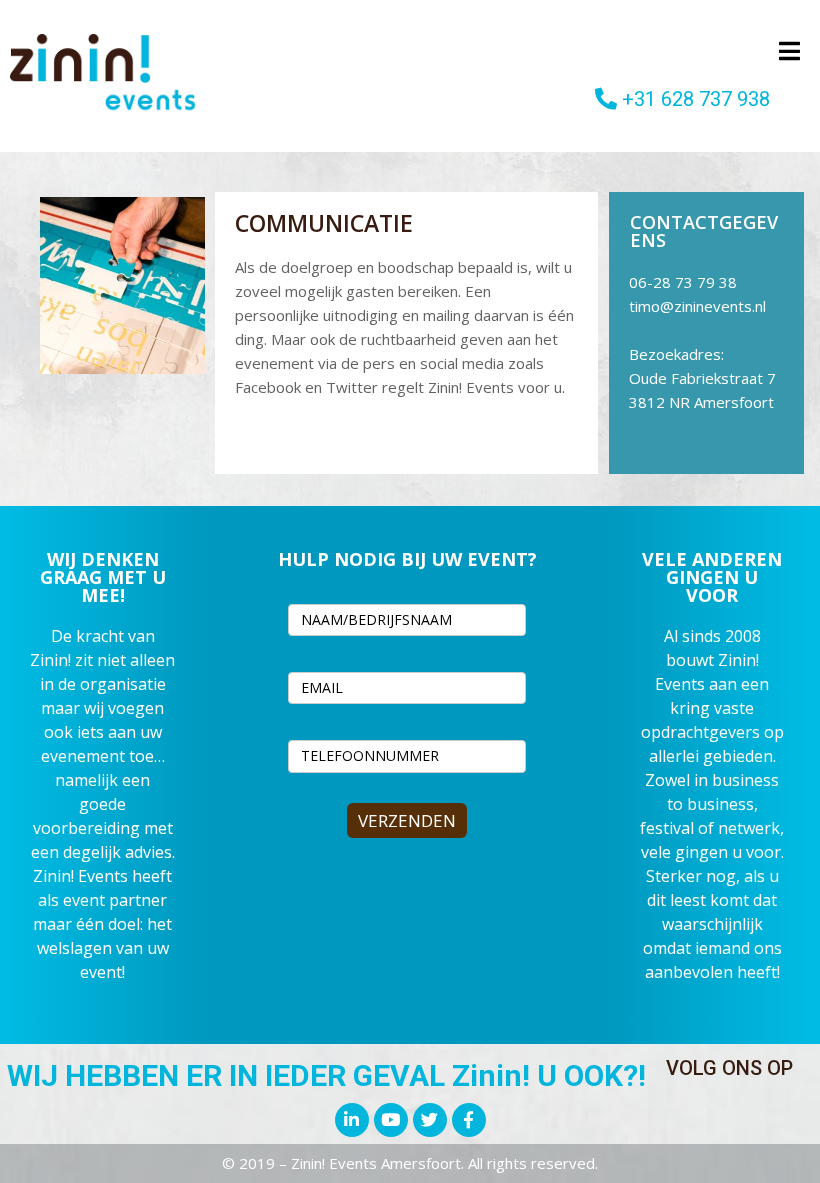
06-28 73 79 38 (683, 282)
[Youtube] (391, 1120)
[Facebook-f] (469, 1120)
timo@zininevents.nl (697, 306)
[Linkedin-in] (352, 1120)
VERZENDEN (407, 820)
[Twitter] (430, 1120)
